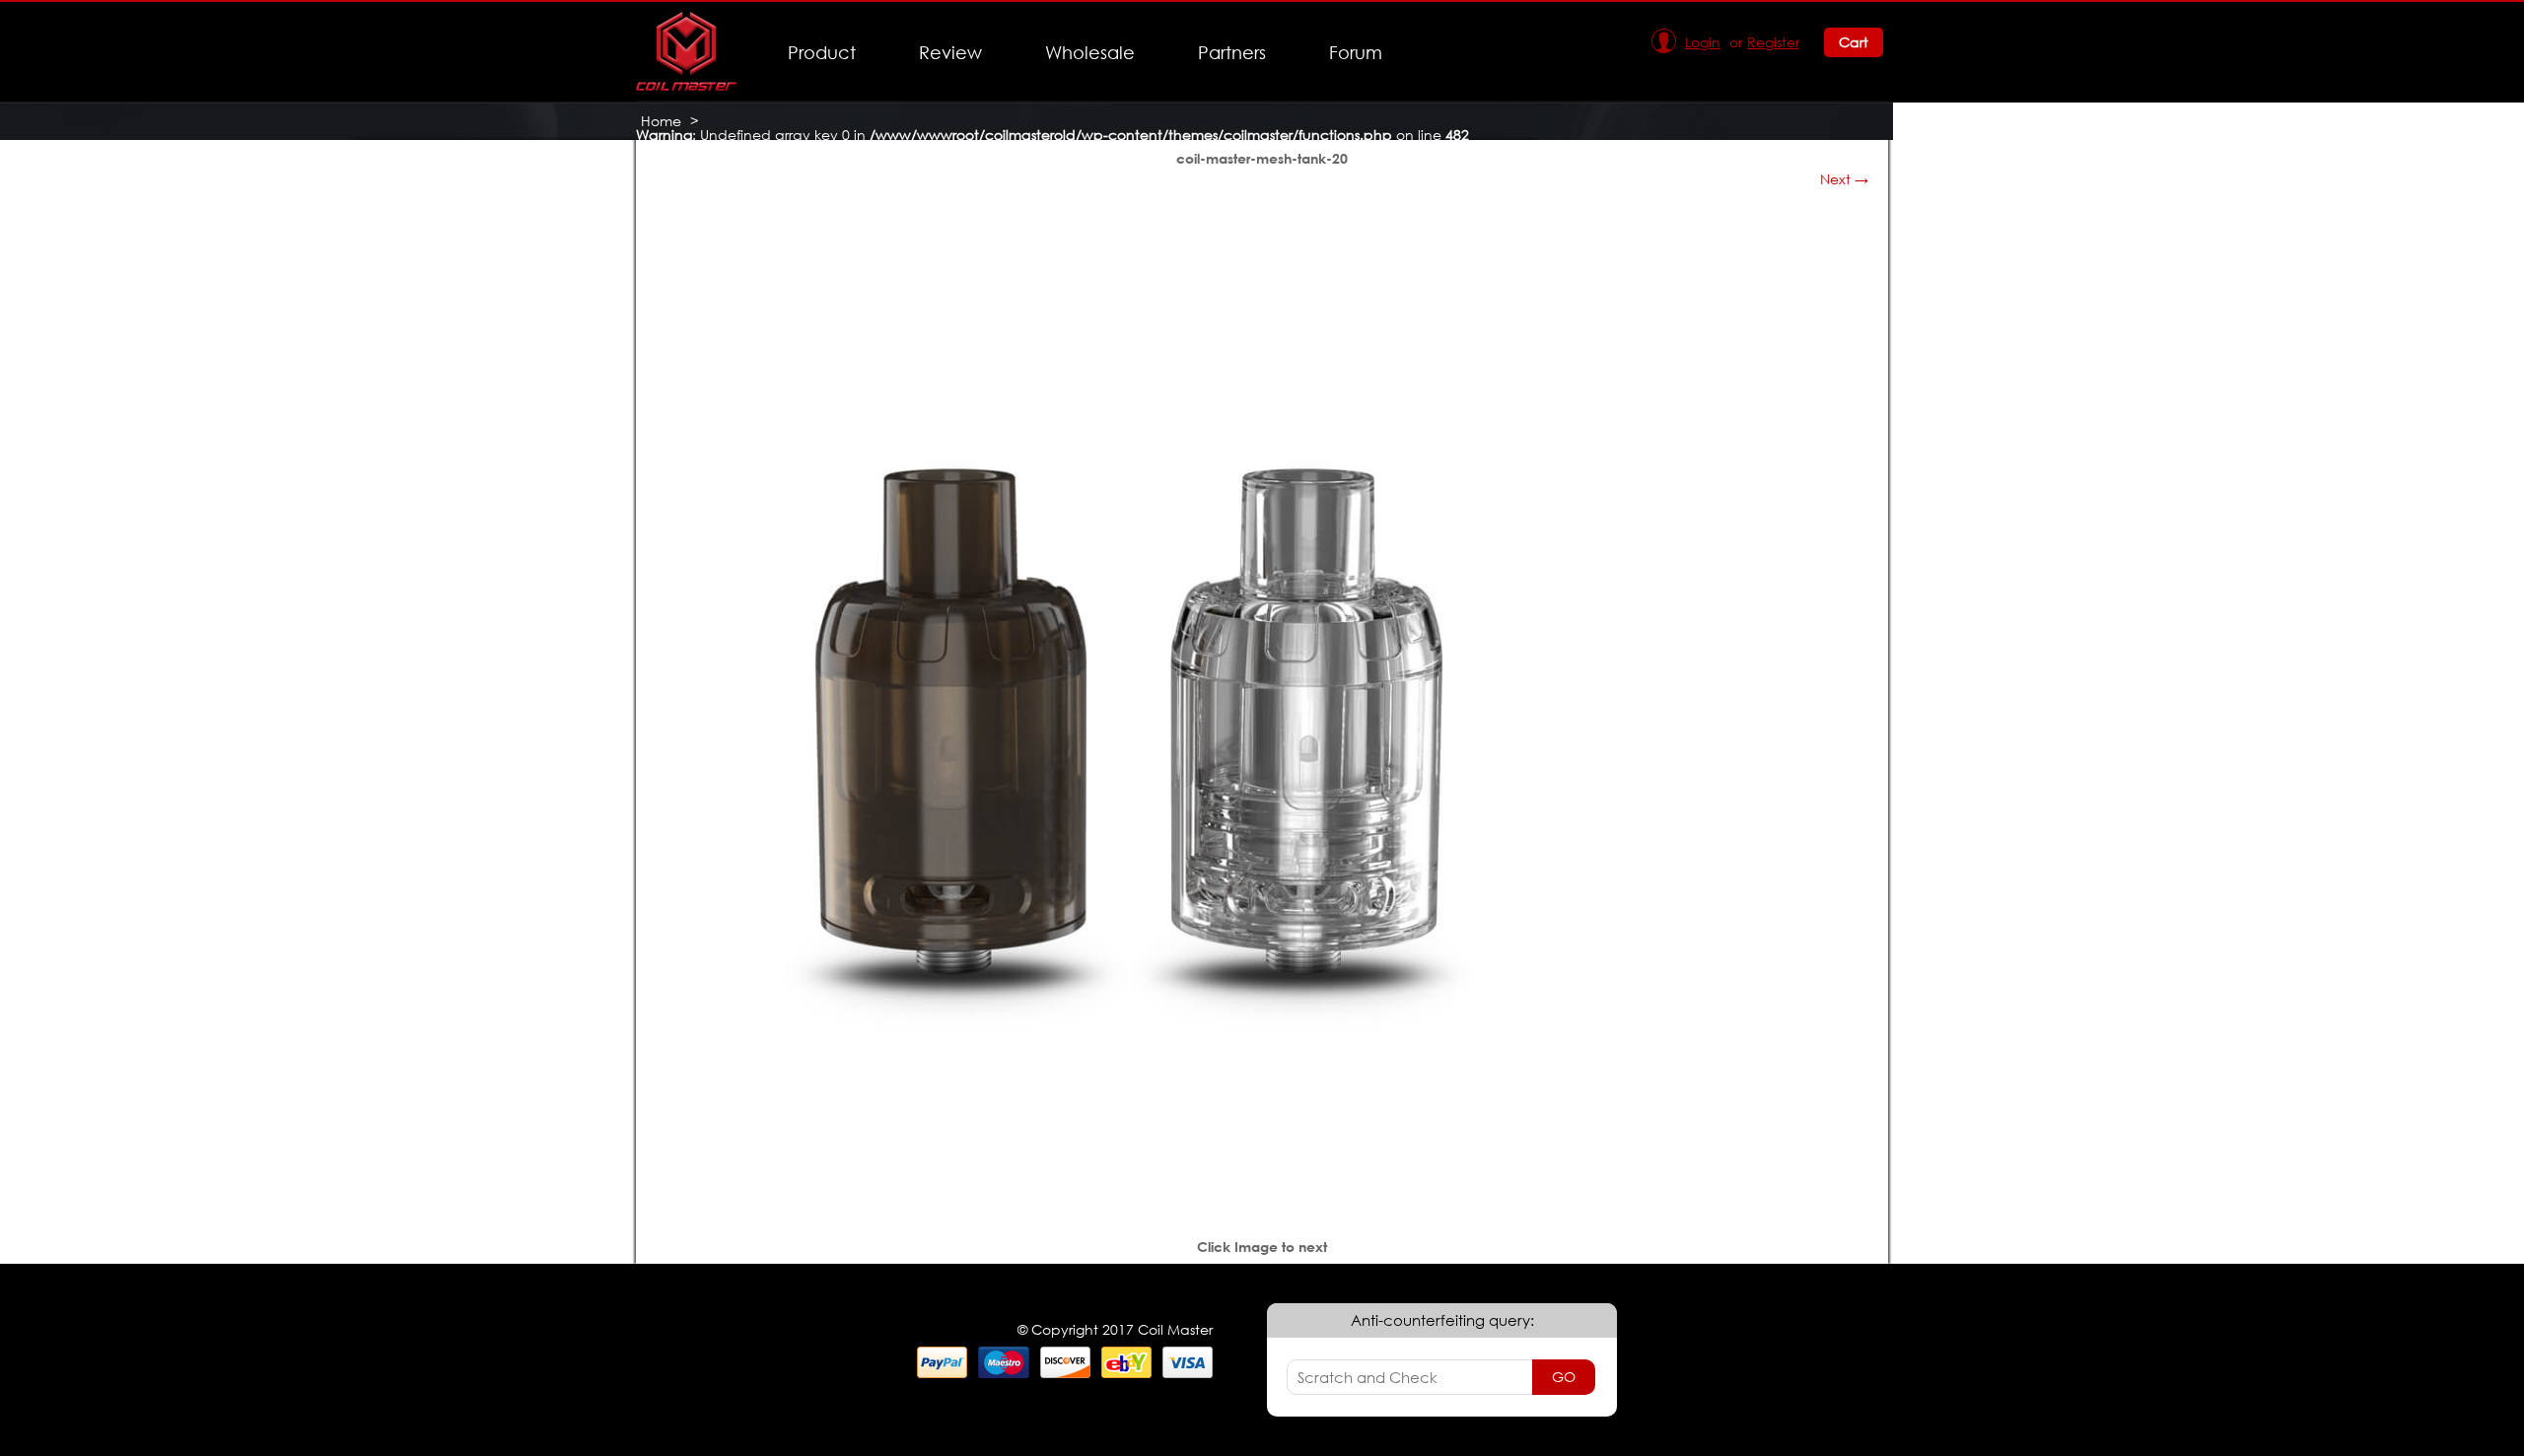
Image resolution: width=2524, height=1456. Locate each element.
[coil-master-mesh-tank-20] (1129, 1183)
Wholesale (1090, 52)
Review (950, 52)
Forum (1356, 52)
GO (1564, 1377)
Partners (1232, 52)
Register (1773, 42)
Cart (1854, 42)
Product (822, 52)
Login (1703, 42)
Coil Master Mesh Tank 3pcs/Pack (753, 148)
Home (661, 121)
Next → (1844, 179)
